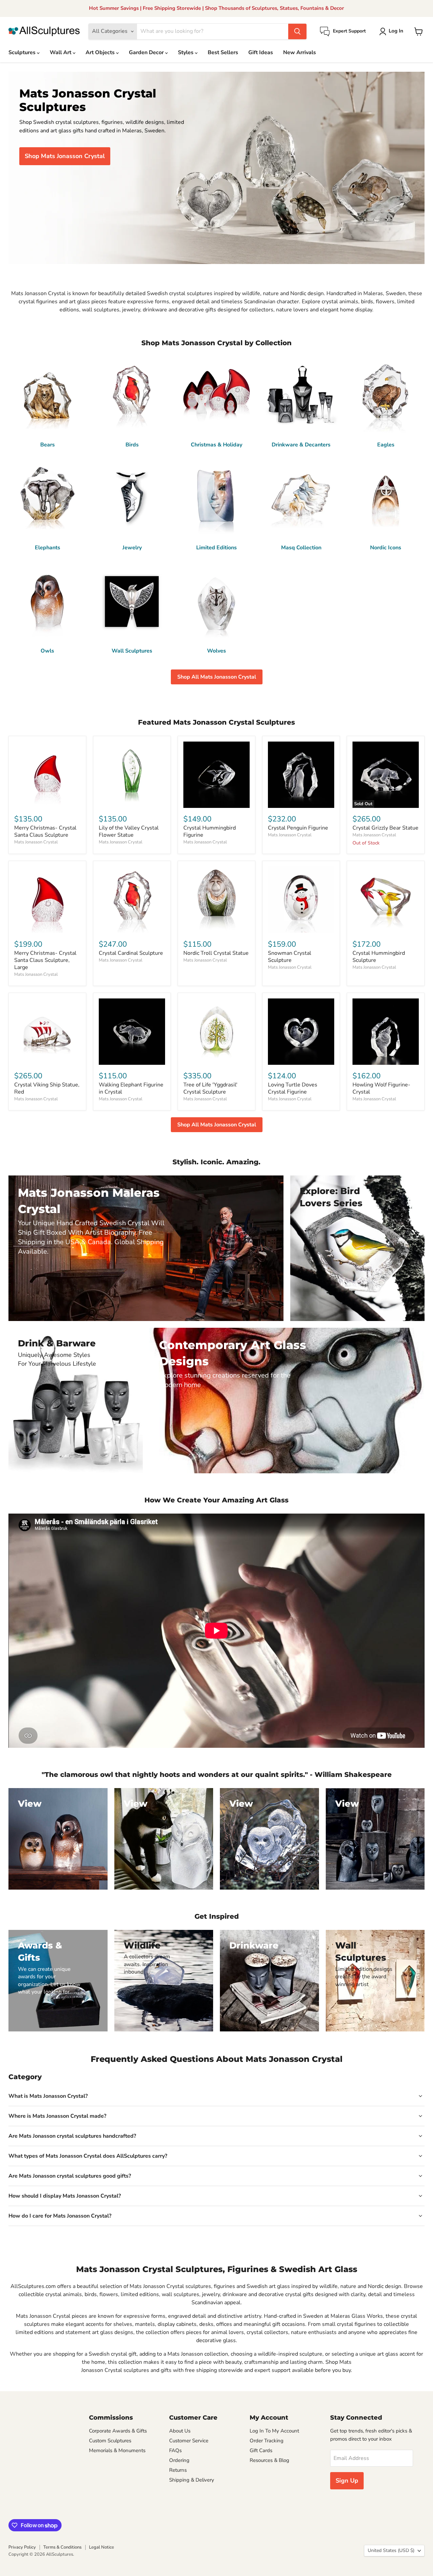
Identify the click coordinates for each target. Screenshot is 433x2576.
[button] (393, 31)
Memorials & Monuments (117, 2450)
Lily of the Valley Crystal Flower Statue (129, 831)
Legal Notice (101, 2547)
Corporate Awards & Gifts (118, 2431)
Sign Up (347, 2481)
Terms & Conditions (62, 2547)
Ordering (179, 2460)
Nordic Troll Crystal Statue (216, 953)
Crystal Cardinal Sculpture (131, 953)
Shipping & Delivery (192, 2480)
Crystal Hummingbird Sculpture (379, 957)
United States (391, 2550)
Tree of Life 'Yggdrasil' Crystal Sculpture (210, 1088)
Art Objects (101, 52)
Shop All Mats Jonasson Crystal (217, 677)
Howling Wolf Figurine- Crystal (381, 1088)
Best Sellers (223, 52)
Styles (186, 52)
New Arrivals (300, 52)
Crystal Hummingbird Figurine (210, 831)
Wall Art (61, 52)
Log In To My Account (274, 2431)
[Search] (297, 31)
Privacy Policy (22, 2547)
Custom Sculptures (110, 2441)
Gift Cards (261, 2450)
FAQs (175, 2450)
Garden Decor (147, 52)
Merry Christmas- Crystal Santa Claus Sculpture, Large (45, 960)
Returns (178, 2470)
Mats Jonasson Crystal (36, 842)
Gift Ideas (261, 52)
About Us (180, 2431)
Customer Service (189, 2441)
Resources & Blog (269, 2460)
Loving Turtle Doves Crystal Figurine (293, 1088)
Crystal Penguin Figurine (298, 828)
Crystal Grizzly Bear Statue (385, 828)
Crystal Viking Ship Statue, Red (47, 1088)
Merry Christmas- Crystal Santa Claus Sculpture (45, 831)
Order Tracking (267, 2441)
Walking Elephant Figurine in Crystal (131, 1088)
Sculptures (23, 52)
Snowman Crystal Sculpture (290, 957)
